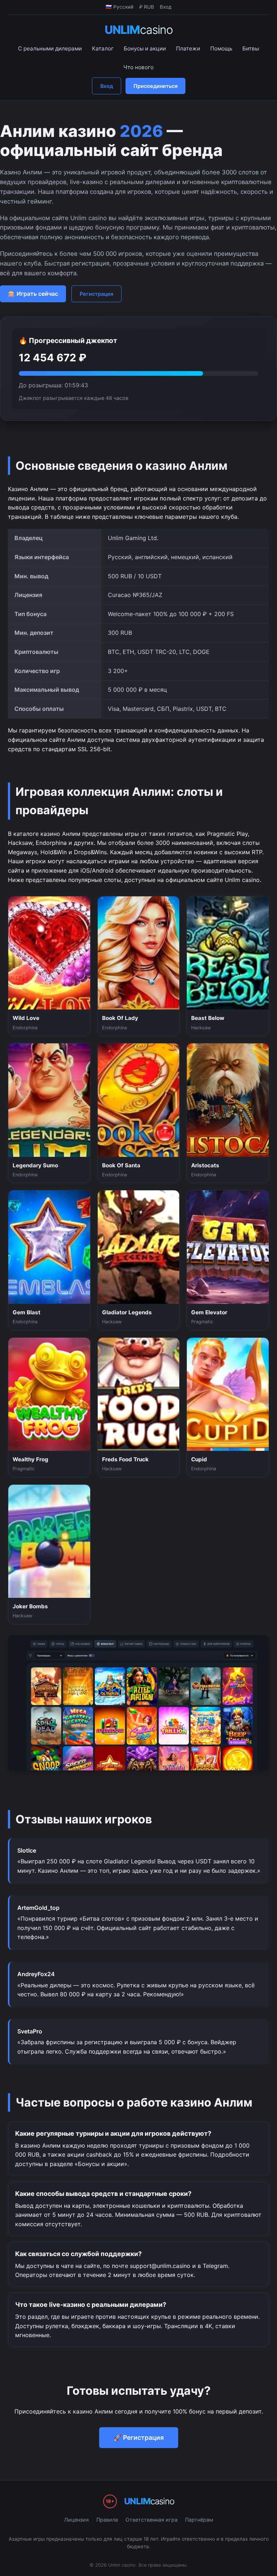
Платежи (188, 48)
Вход (107, 86)
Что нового (138, 67)
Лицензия (76, 2520)
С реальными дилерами (50, 48)
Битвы (251, 48)
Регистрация (96, 294)
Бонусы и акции (145, 48)
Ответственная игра (151, 2520)
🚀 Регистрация (139, 2437)
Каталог (103, 48)
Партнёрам (199, 2520)
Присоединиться (155, 86)
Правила (107, 2520)
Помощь (221, 48)
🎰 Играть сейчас (33, 294)
